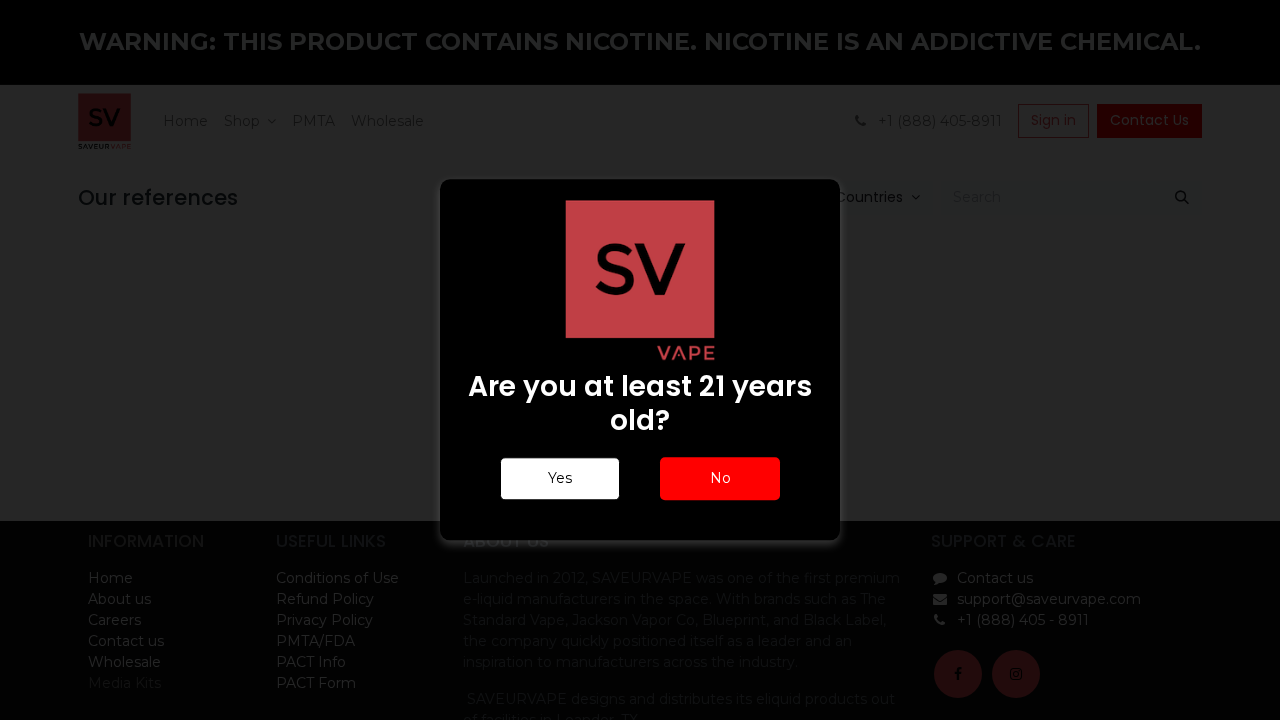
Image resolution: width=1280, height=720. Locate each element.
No (720, 479)
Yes (560, 479)
